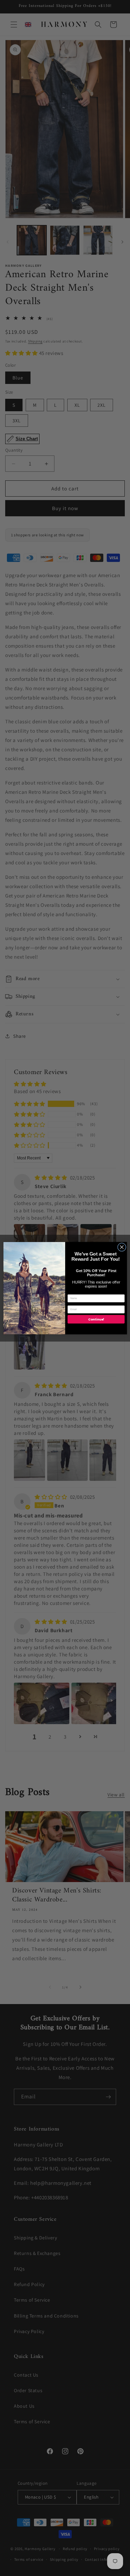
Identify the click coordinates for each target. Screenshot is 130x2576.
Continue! (96, 1319)
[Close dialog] (122, 1247)
